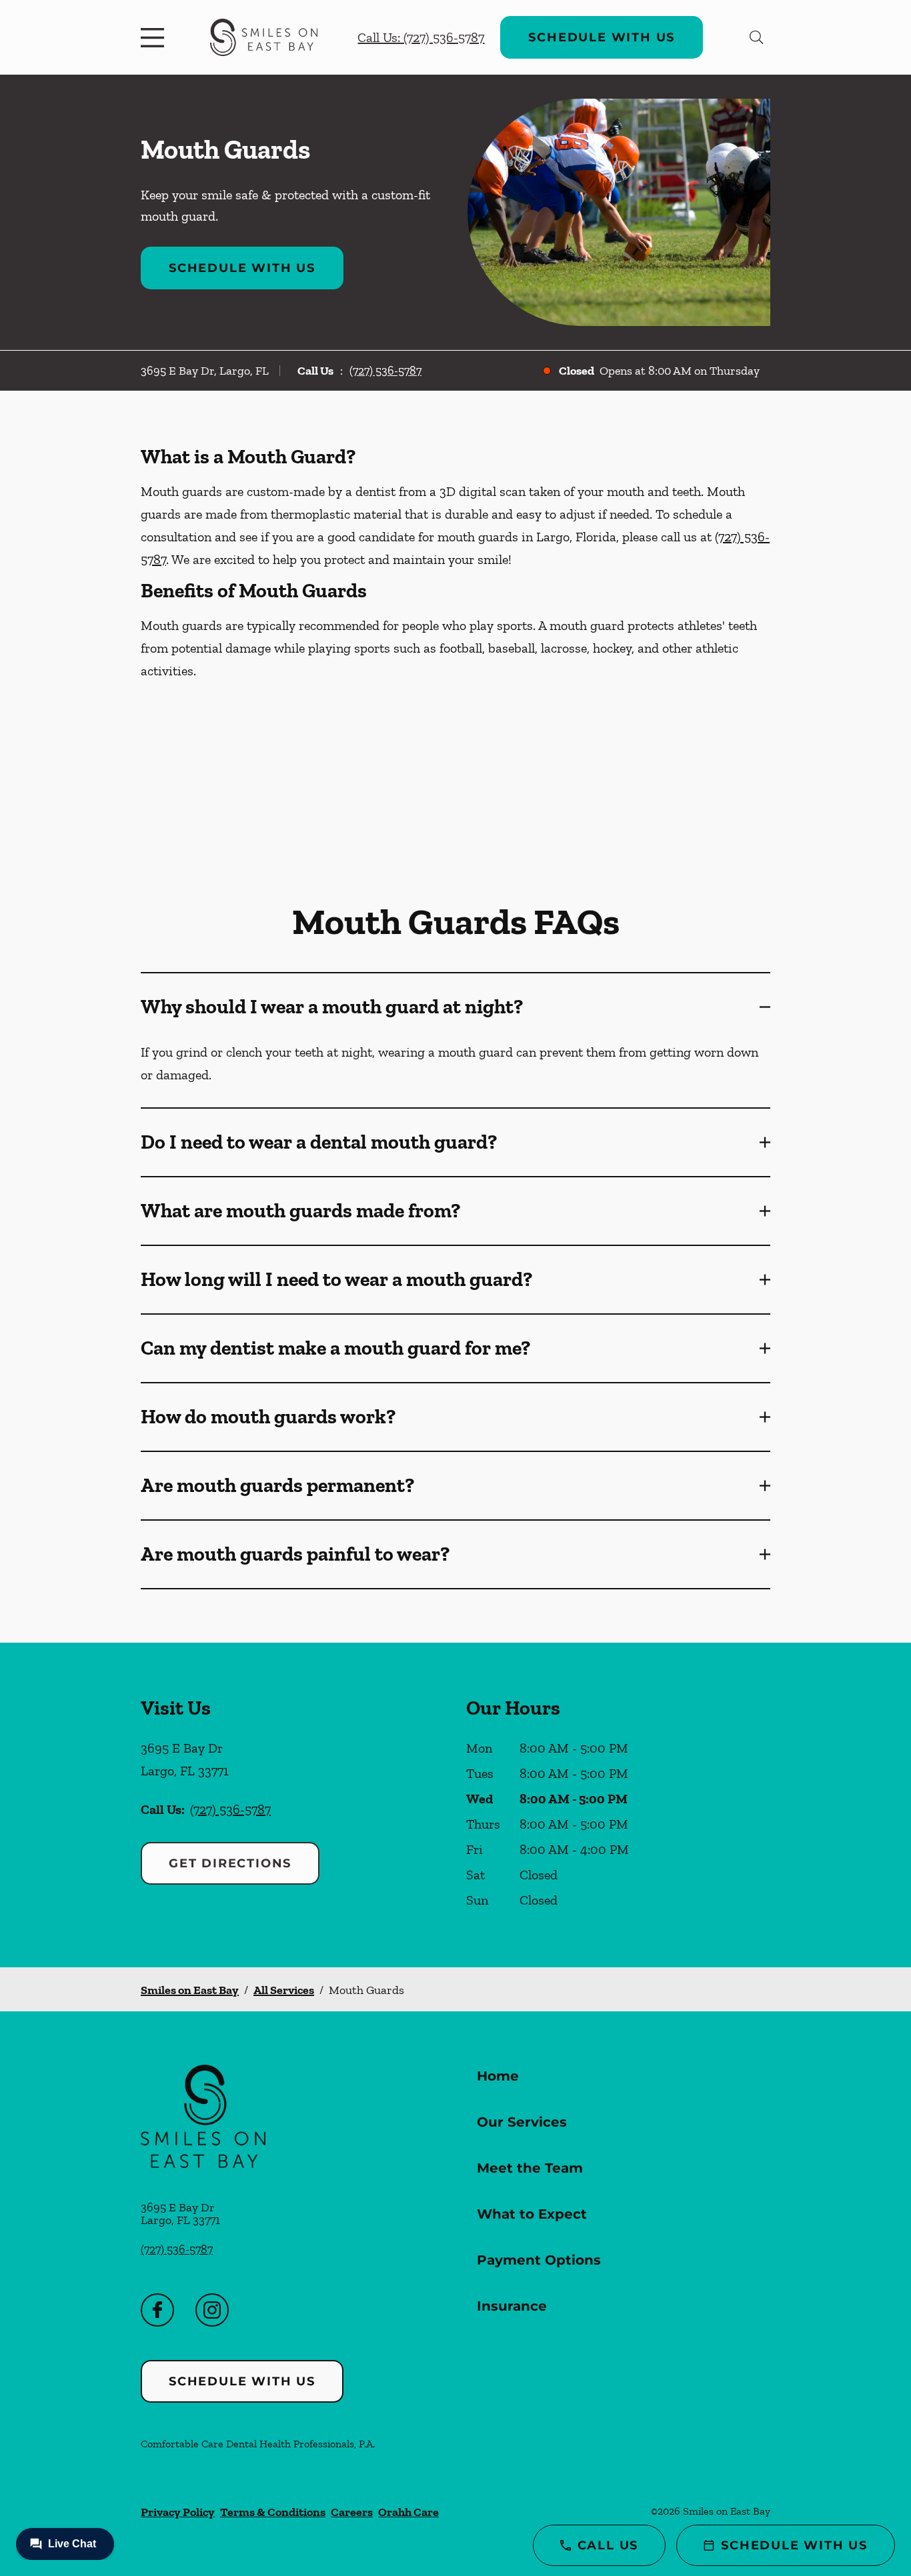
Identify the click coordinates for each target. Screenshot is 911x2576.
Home (498, 2076)
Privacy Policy (178, 2512)
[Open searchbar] (757, 37)
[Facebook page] (157, 2310)
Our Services (522, 2122)
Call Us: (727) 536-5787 (421, 37)
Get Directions (230, 1863)
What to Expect (532, 2214)
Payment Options (539, 2260)
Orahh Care (408, 2512)
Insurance (512, 2306)
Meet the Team (530, 2168)
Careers (352, 2512)
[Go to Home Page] (264, 37)
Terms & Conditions (273, 2512)
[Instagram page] (212, 2310)
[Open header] (155, 37)
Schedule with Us (602, 37)
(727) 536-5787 (385, 371)
